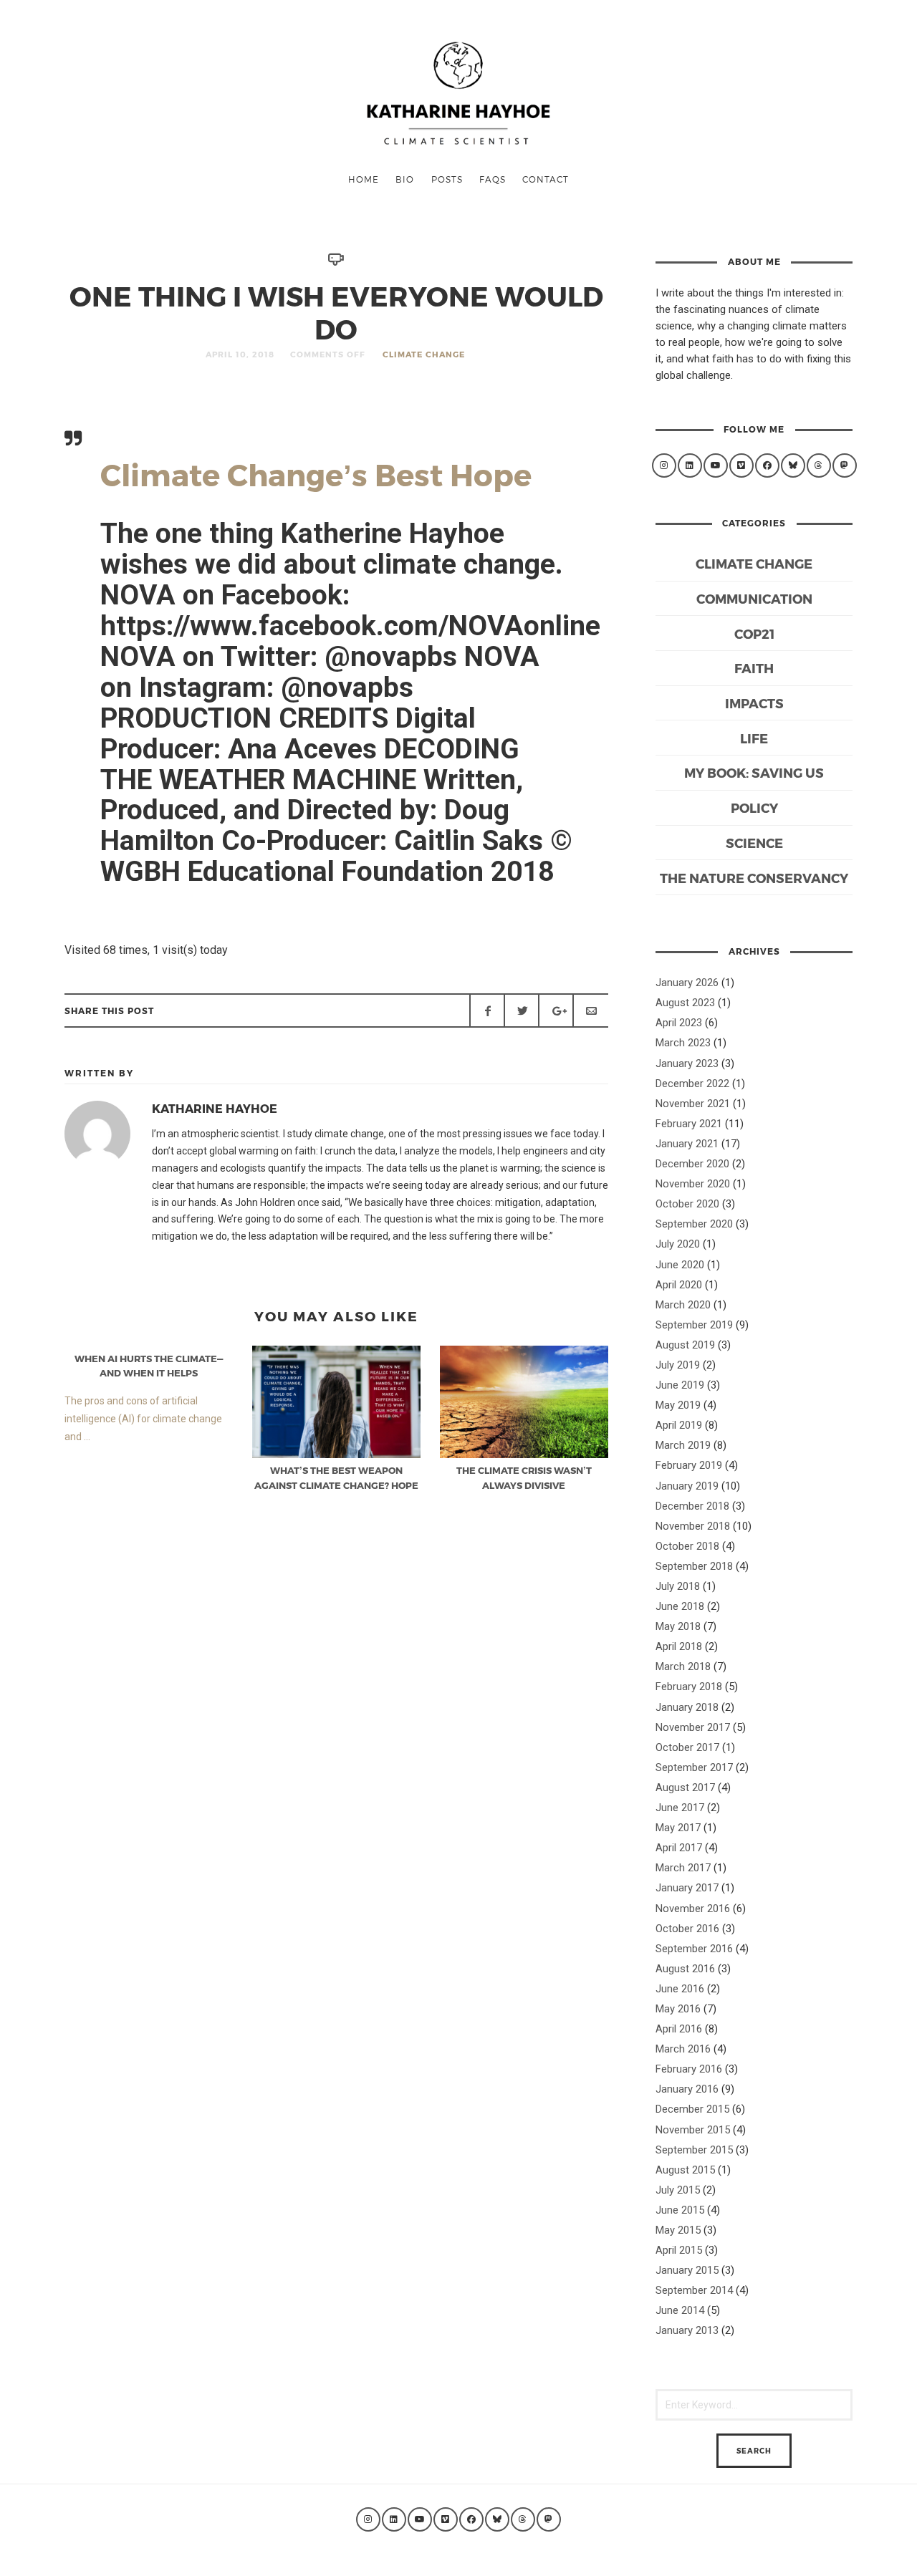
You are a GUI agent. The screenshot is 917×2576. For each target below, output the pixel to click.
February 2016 (689, 2069)
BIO (405, 179)
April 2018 (679, 1646)
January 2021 (687, 1144)
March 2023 (683, 1043)
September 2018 (694, 1566)
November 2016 (693, 1909)
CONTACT (546, 179)
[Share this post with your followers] (522, 1010)
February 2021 (689, 1124)
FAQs (493, 179)
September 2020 (694, 1224)
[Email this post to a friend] (590, 1010)
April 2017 (679, 1848)
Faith (754, 668)
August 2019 (685, 1345)
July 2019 (678, 1365)
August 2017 (685, 1788)
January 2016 (687, 2089)
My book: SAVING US (754, 772)
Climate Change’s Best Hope (316, 474)
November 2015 (693, 2130)
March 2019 (683, 1445)
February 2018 (689, 1687)
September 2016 (694, 1949)
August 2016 (685, 1969)
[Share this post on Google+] (556, 1010)
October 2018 (687, 1546)
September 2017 (694, 1767)
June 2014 (680, 2310)
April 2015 (679, 2250)
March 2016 (683, 2049)
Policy (754, 807)
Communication (754, 598)
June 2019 (680, 1385)
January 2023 (687, 1063)
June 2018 (680, 1606)
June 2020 (680, 1265)
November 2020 (693, 1184)
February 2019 (689, 1465)
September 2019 (694, 1325)
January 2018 (687, 1707)
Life (754, 738)
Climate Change (424, 354)
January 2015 (687, 2270)
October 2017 (687, 1747)
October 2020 (687, 1204)
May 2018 (678, 1626)
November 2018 (693, 1526)
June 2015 (680, 2210)
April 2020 (679, 1285)
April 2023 (679, 1023)
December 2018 (692, 1506)
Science (754, 843)
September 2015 (694, 2150)
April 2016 (679, 2029)
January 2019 (687, 1486)
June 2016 (680, 1989)
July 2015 (678, 2190)
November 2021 (693, 1104)
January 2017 (687, 1888)
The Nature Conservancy (754, 878)
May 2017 (678, 1828)
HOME (364, 179)
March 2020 (683, 1305)
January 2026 (687, 983)
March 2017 (683, 1868)
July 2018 (678, 1586)
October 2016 (687, 1929)
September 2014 (694, 2290)
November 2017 (693, 1727)
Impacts (754, 703)
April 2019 (679, 1425)
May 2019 (678, 1405)
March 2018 (683, 1666)
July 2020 (678, 1244)
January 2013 (687, 2330)
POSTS (447, 179)
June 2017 (680, 1808)
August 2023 (685, 1003)
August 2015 (685, 2170)
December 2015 (692, 2109)
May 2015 (678, 2230)
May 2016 (678, 2009)
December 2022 (692, 1084)
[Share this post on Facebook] (487, 1010)
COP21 (754, 633)
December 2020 (692, 1164)
